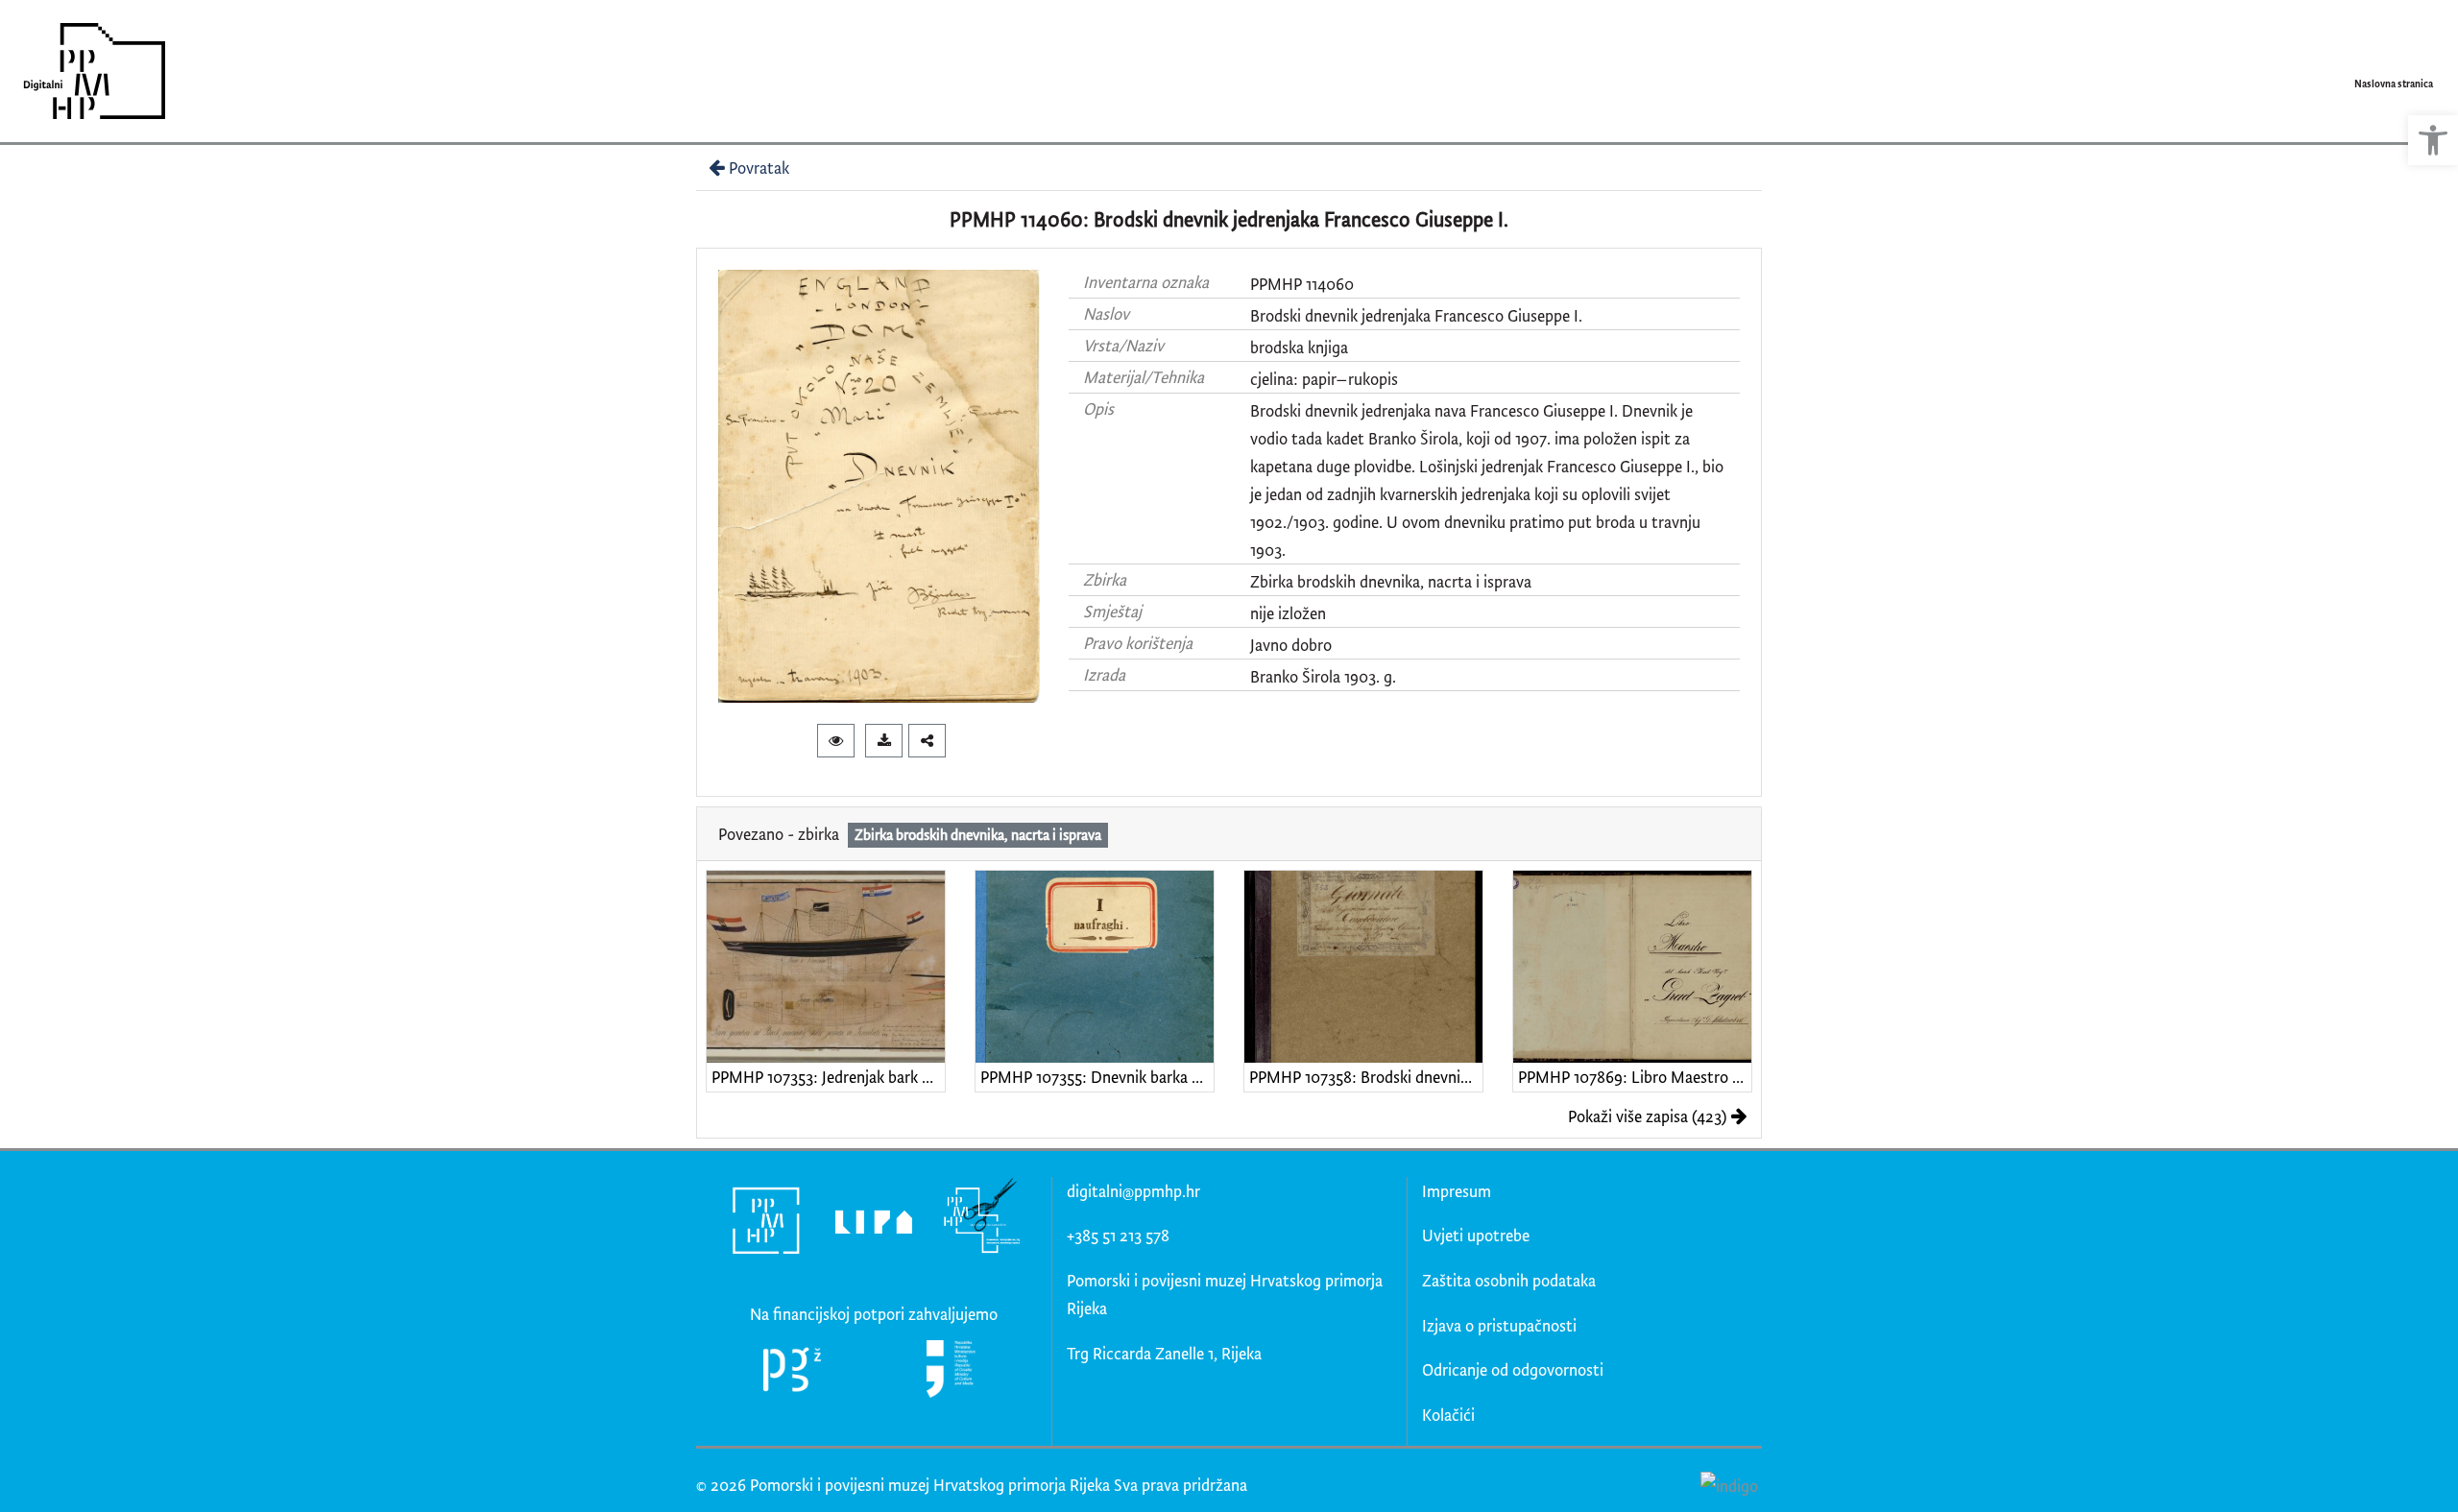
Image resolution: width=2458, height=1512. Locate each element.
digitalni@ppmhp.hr (1133, 1191)
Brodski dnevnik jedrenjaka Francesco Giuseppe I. (1416, 315)
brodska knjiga (1299, 347)
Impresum (1457, 1191)
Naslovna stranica (2394, 84)
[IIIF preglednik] (836, 741)
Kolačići (1448, 1415)
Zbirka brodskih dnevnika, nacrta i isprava (1391, 581)
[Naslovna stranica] (88, 71)
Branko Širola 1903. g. (1323, 676)
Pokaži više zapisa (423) (1647, 1116)
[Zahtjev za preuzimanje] (884, 741)
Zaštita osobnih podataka (1509, 1280)
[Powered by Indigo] (1729, 1484)
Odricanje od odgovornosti (1513, 1369)
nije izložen (1288, 613)
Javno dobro (1291, 645)
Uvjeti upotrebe (1476, 1235)
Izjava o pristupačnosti (1499, 1325)
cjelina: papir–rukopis (1324, 379)
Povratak (759, 168)
